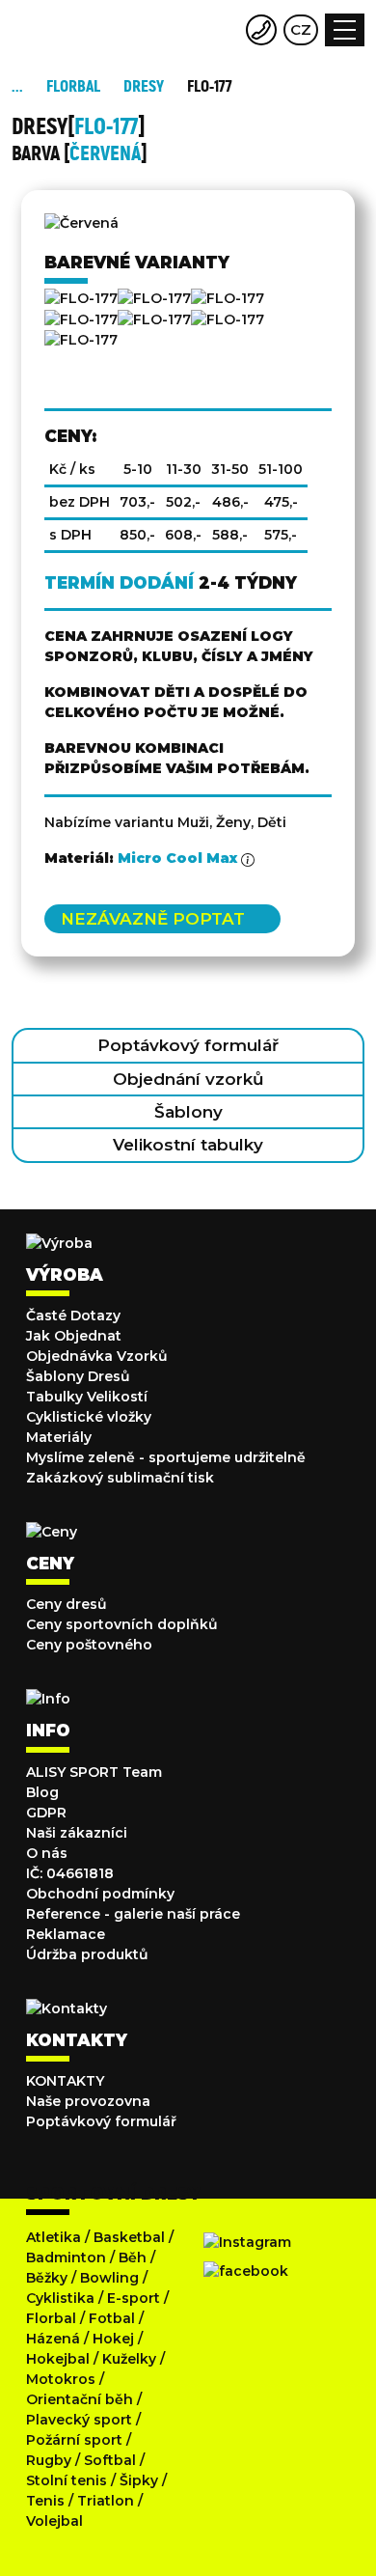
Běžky (47, 2278)
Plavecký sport (79, 2420)
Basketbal (129, 2237)
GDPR (46, 1813)
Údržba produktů (87, 1954)
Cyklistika (60, 2298)
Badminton (66, 2257)
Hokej (113, 2339)
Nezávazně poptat (153, 919)
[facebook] (246, 2271)
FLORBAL (73, 86)
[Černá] (81, 298)
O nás (47, 1853)
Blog (42, 1792)
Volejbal (54, 2521)
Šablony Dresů (78, 1376)
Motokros (61, 2379)
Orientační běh (80, 2399)
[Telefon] (261, 30)
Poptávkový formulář (188, 1045)
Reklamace (66, 1934)
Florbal (51, 2318)
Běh (133, 2257)
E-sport (134, 2298)
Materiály (59, 1437)
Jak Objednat (74, 1336)
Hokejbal (58, 2359)
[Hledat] (224, 30)
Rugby (49, 2460)
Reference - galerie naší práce (133, 1914)
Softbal (110, 2460)
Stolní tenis (67, 2480)
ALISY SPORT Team (94, 1772)
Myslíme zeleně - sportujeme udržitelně (166, 1457)
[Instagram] (247, 2242)
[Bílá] (81, 341)
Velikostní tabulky (188, 1145)
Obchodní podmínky (100, 1894)
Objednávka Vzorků (97, 1356)
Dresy (144, 86)
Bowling (109, 2278)
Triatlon (106, 2501)
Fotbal (112, 2318)
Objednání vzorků (188, 1079)
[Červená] (154, 298)
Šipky (139, 2480)
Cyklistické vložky (89, 1417)
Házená (53, 2339)
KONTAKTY (65, 2081)
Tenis (45, 2501)
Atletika (54, 2237)
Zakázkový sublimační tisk (120, 1478)
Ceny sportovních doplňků (122, 1624)
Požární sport (74, 2440)
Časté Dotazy (73, 1316)
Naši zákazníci (77, 1833)
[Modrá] (228, 298)
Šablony (188, 1112)
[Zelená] (228, 319)
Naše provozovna (88, 2101)
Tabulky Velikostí (87, 1397)
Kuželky (129, 2359)
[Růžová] (81, 319)
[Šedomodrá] (154, 319)
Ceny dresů (67, 1604)
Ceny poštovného (89, 1645)
